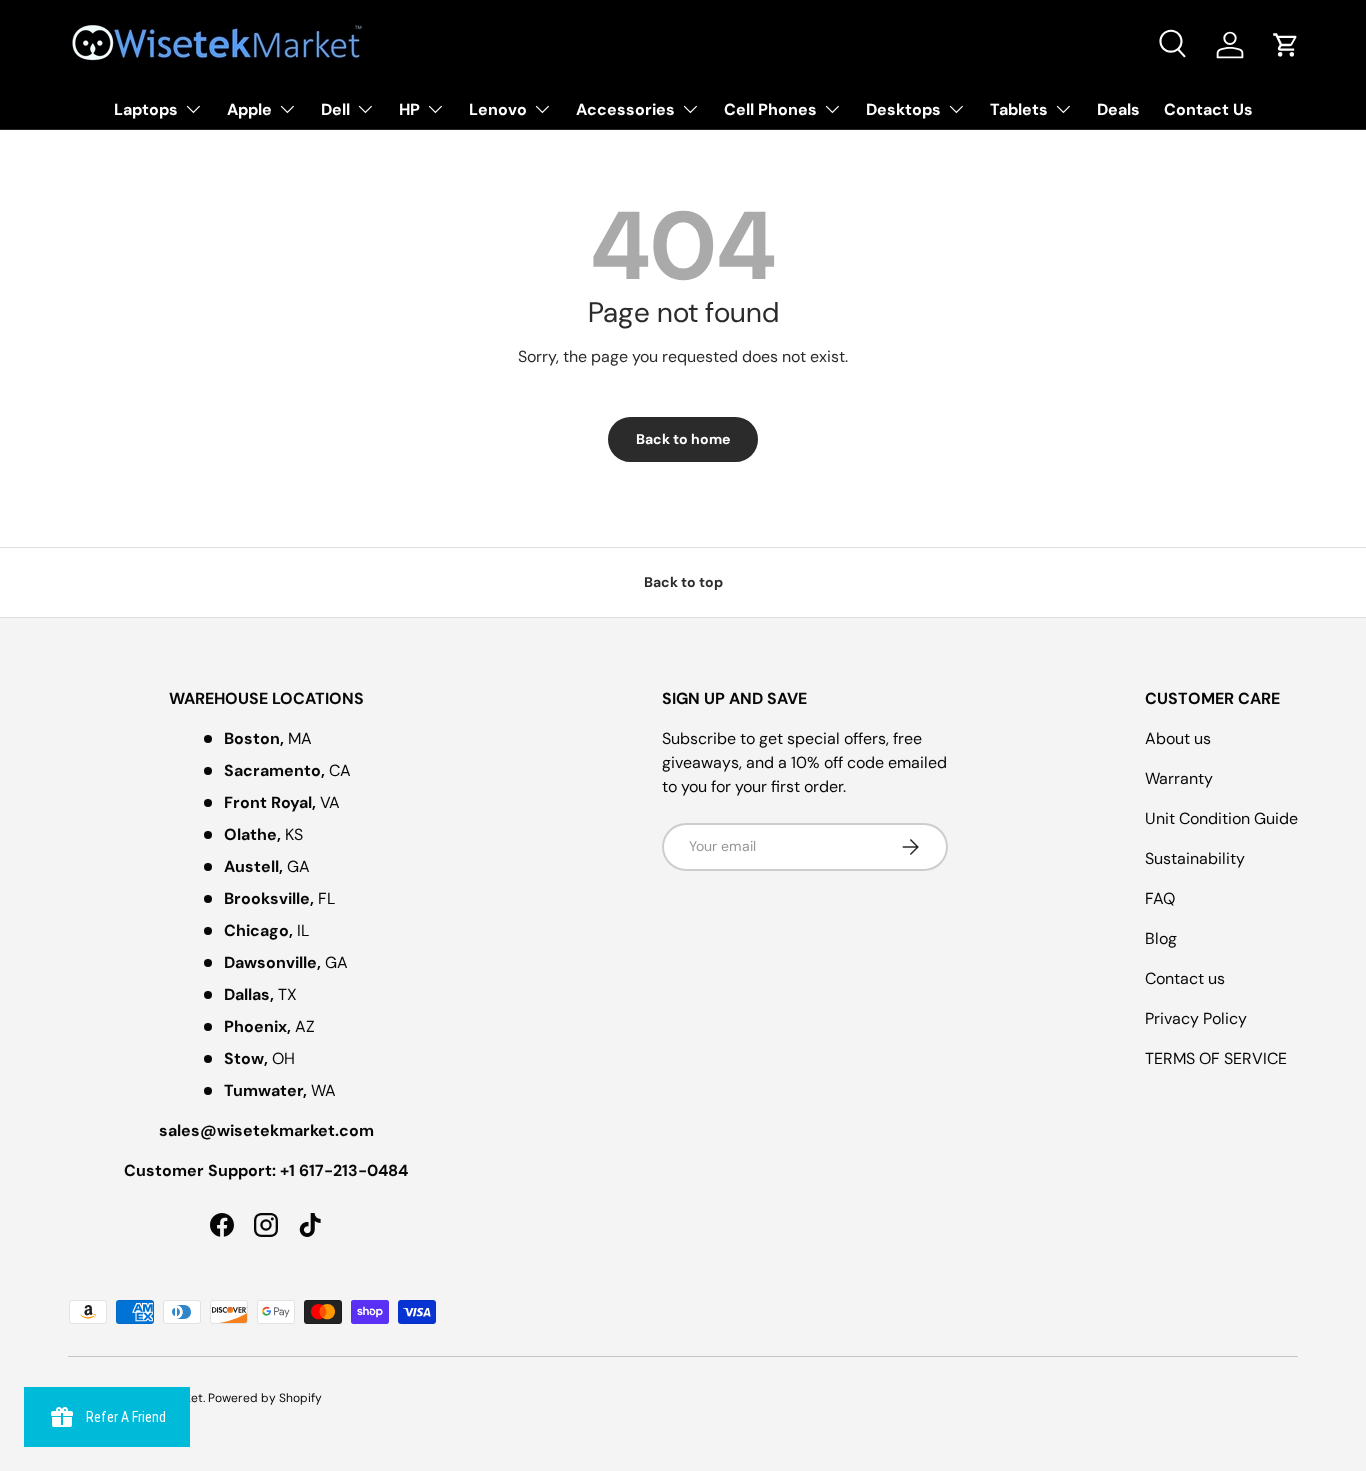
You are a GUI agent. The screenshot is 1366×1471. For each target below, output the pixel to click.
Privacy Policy (1196, 1018)
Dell (335, 109)
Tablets (1019, 109)
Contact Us (1208, 109)
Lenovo (498, 109)
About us (1178, 738)
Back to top (683, 582)
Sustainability (1195, 858)
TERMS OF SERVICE (1216, 1058)
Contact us (1185, 978)
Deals (1118, 109)
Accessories (625, 109)
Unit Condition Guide (1221, 818)
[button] (1286, 45)
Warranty (1179, 778)
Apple (249, 109)
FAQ (1160, 898)
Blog (1161, 938)
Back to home (683, 439)
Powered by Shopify (265, 1398)
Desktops (903, 109)
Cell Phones (770, 109)
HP (409, 109)
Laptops (146, 109)
